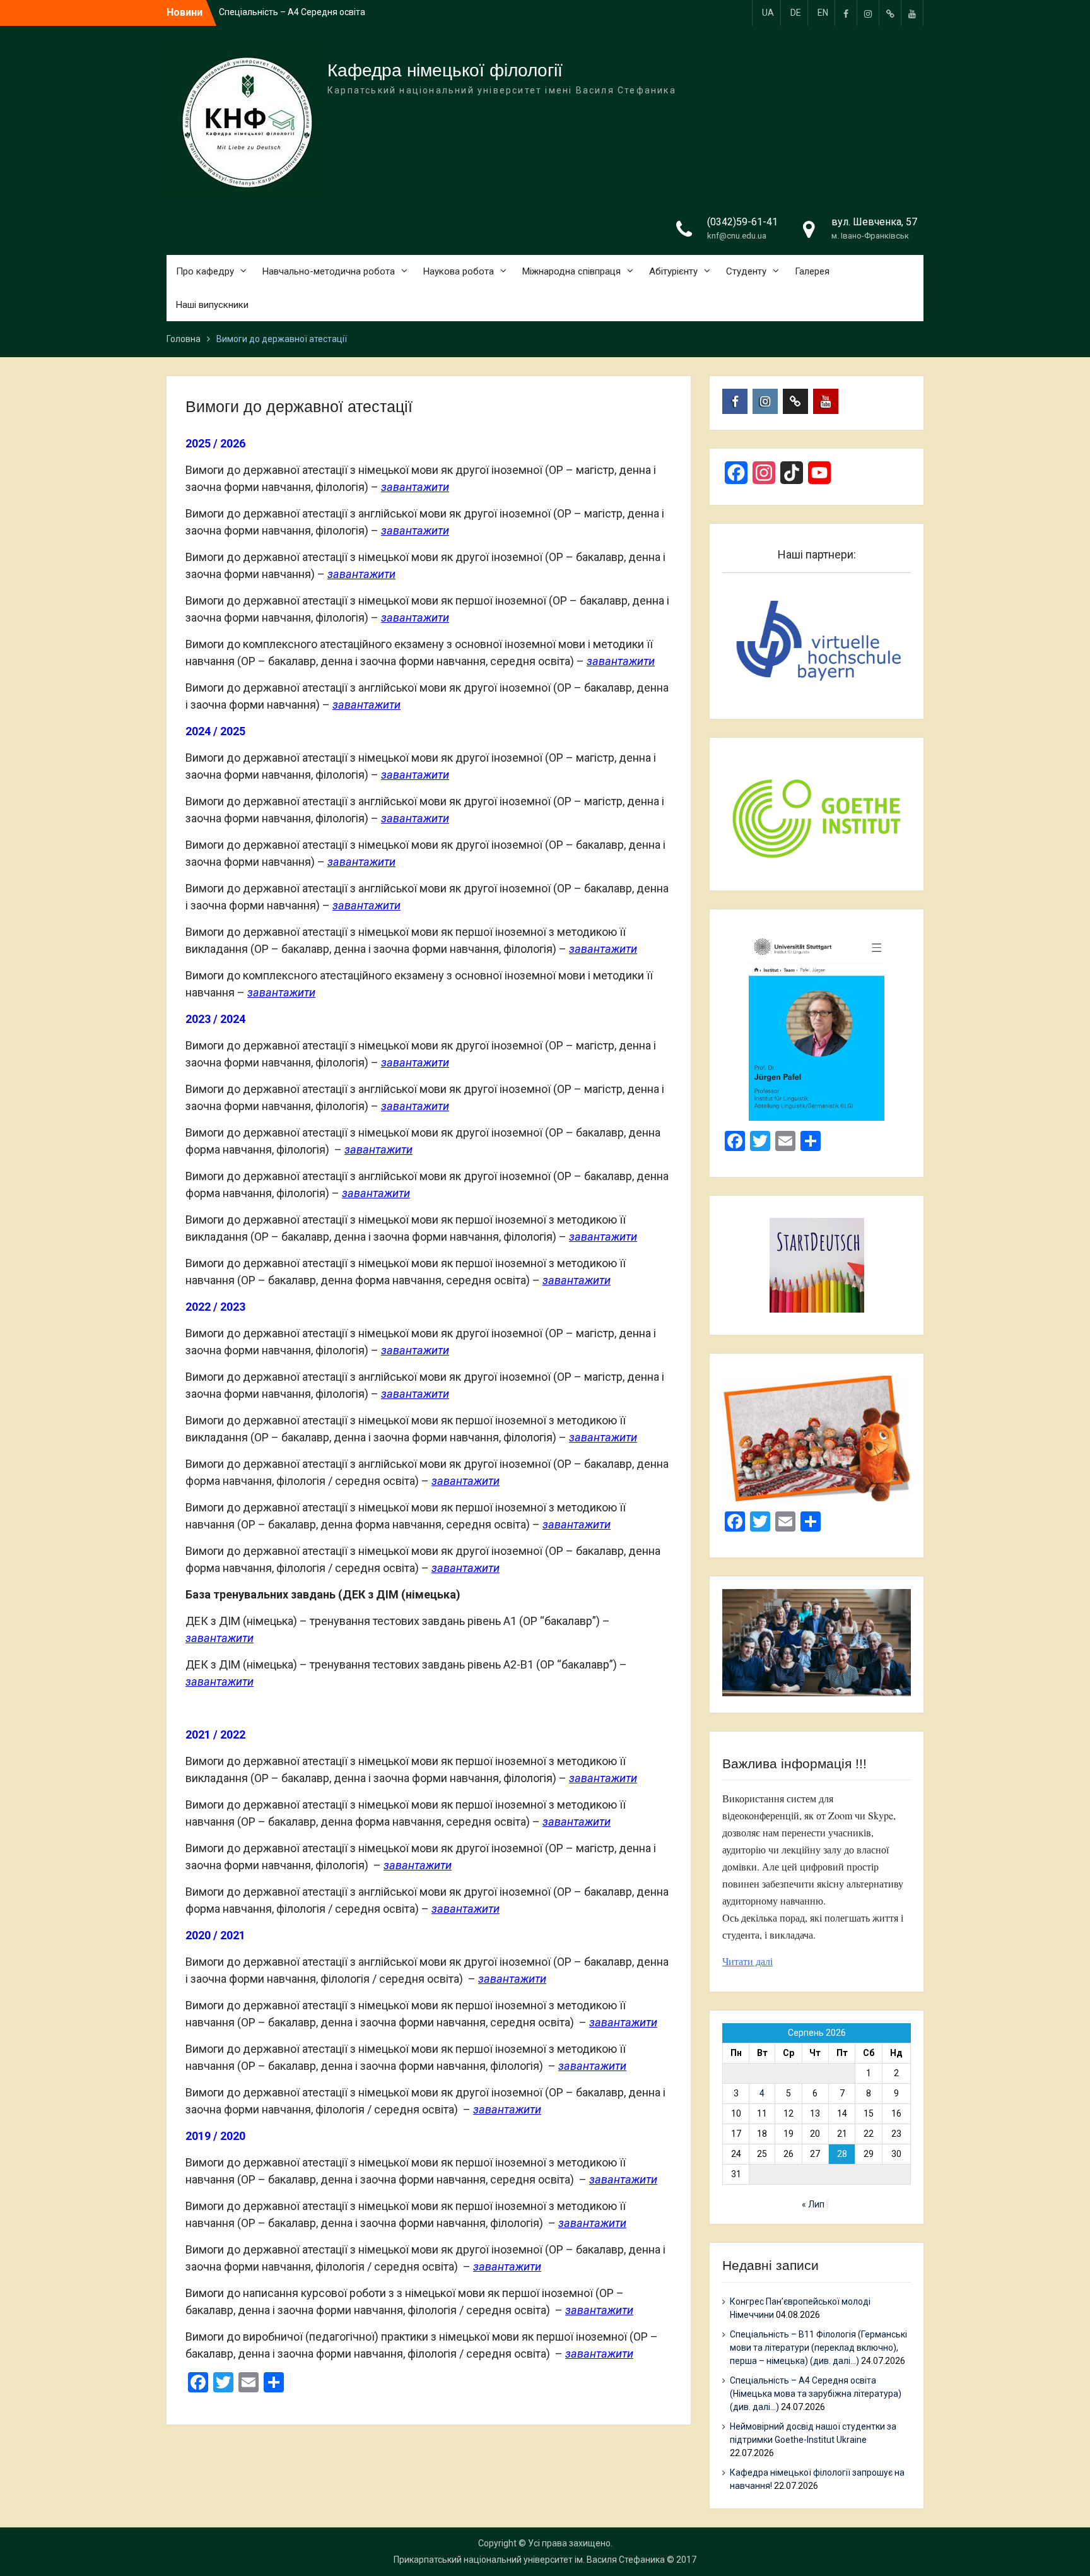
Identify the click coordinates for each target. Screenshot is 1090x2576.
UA (768, 13)
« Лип (813, 2204)
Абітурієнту (673, 271)
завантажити (415, 487)
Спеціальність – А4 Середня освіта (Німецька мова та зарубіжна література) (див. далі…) (816, 2394)
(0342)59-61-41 (742, 222)
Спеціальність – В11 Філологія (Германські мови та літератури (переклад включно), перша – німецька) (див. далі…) (818, 2348)
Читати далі (747, 1961)
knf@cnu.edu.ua (737, 236)
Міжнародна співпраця (571, 271)
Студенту (746, 271)
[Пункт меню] (846, 13)
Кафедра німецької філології (445, 70)
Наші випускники (212, 305)
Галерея (812, 271)
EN (823, 13)
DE (796, 13)
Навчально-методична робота (329, 271)
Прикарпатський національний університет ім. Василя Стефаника (529, 2560)
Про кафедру (205, 271)
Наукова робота (459, 271)
